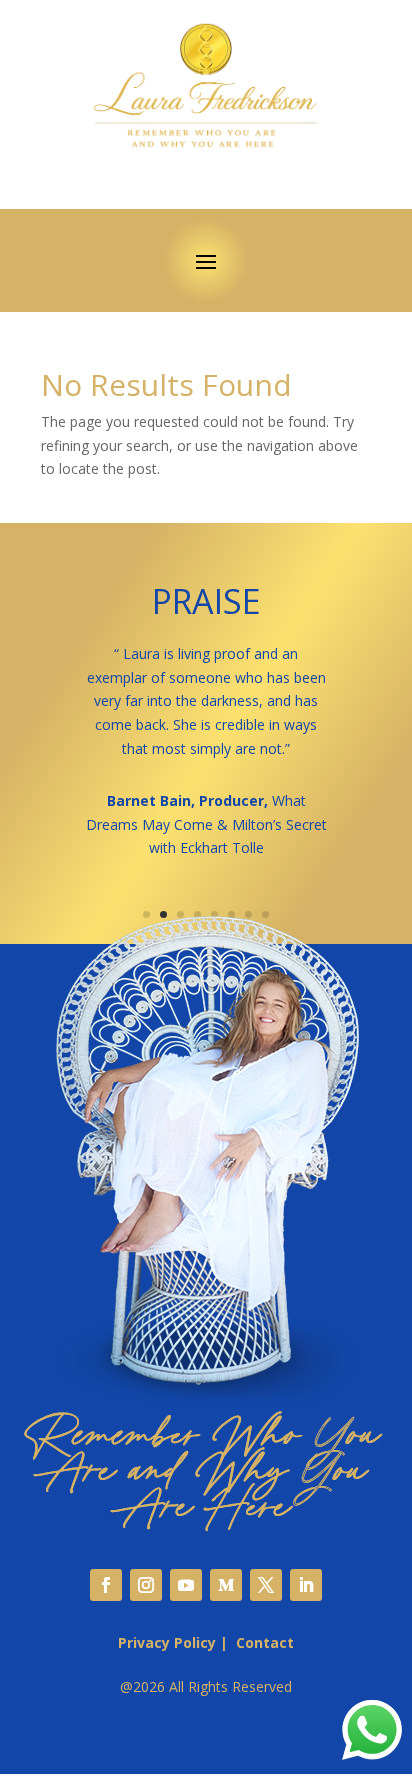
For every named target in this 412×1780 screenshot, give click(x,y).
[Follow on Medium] (226, 1585)
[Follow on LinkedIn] (306, 1585)
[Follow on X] (266, 1585)
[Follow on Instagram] (146, 1585)
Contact (265, 1642)
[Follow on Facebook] (106, 1585)
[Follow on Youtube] (186, 1585)
